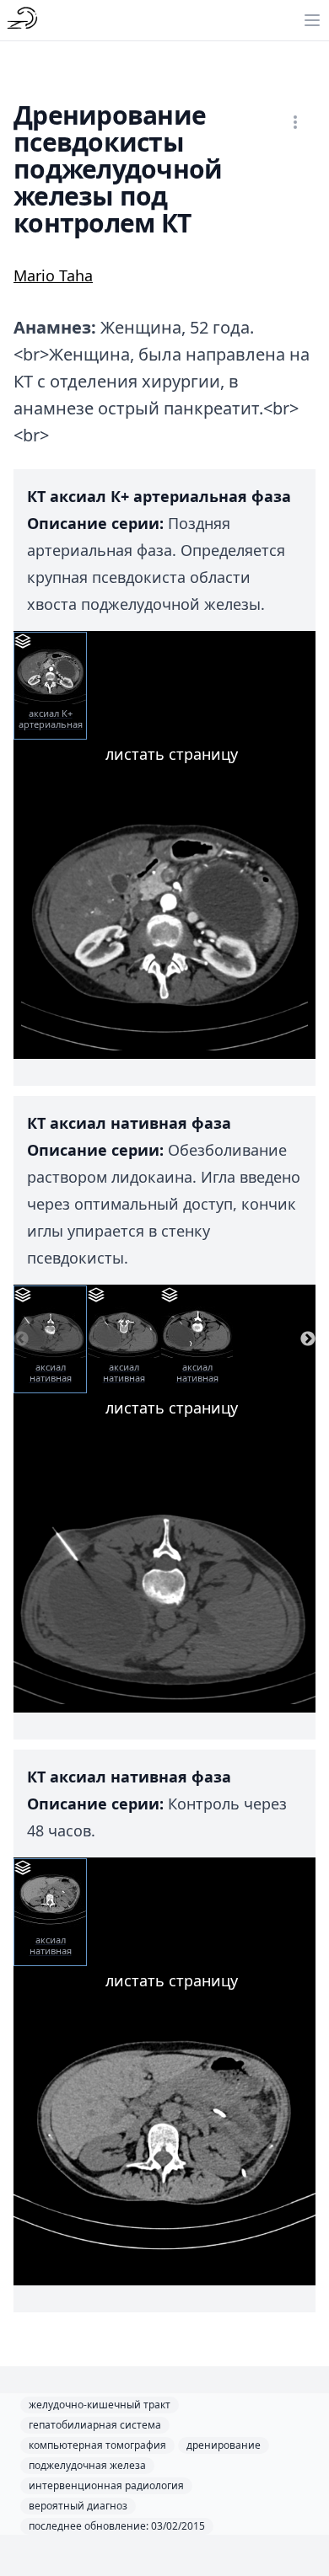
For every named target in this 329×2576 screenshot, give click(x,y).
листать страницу (172, 754)
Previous (21, 1339)
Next (308, 1339)
